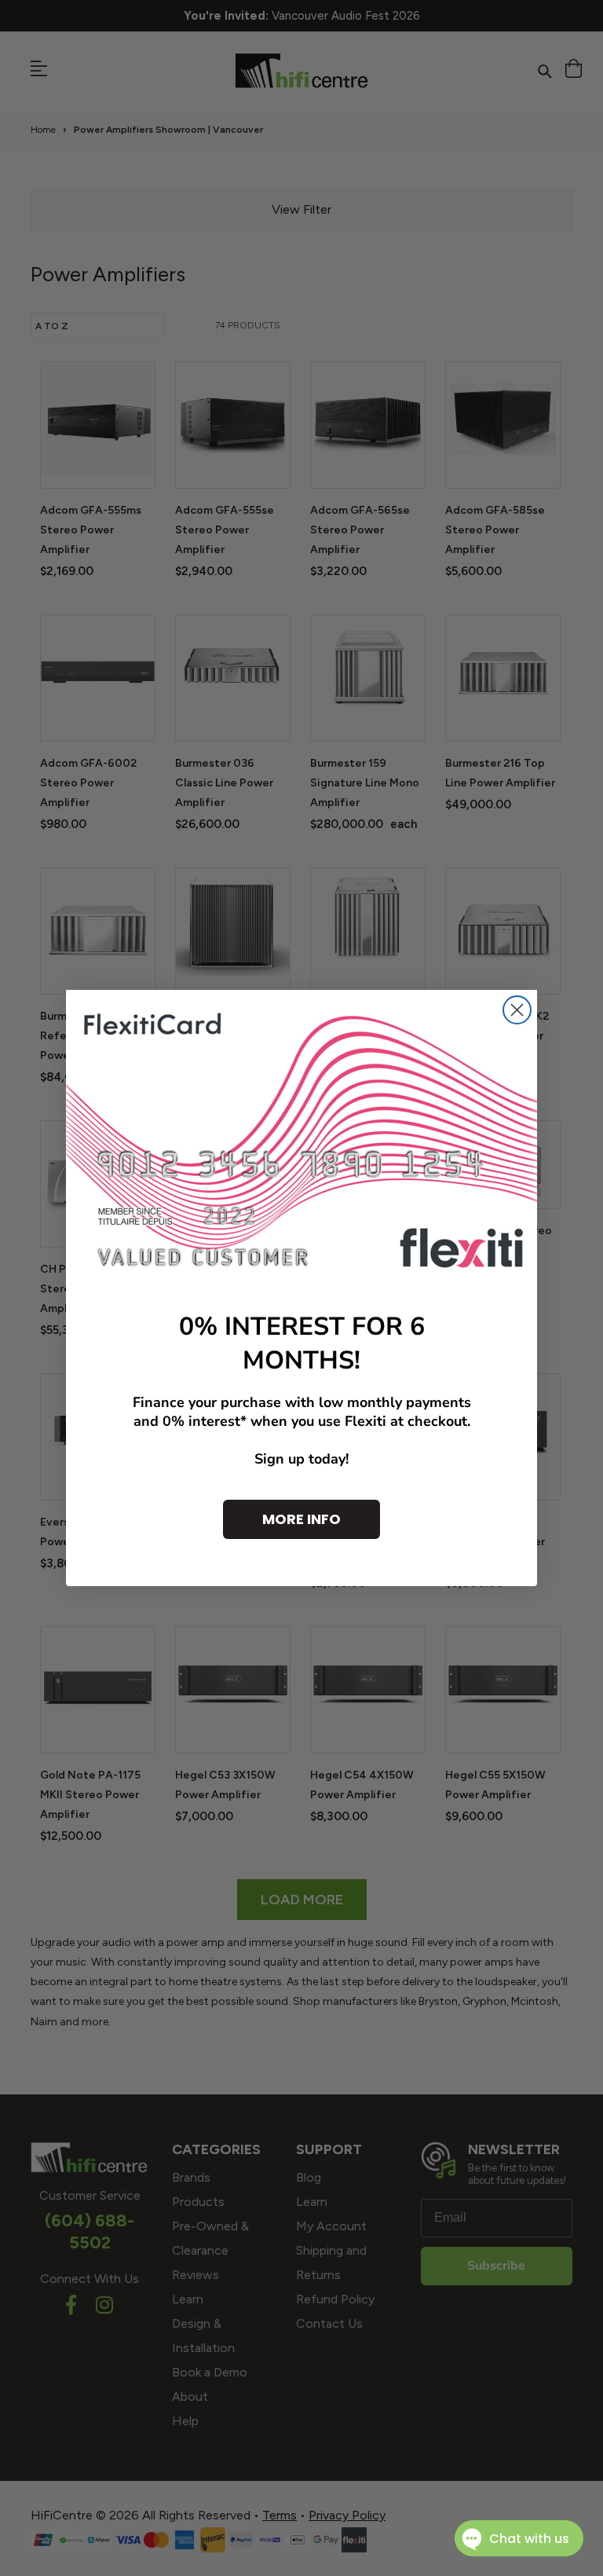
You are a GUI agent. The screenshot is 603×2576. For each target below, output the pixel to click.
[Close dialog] (517, 1010)
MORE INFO (301, 1519)
